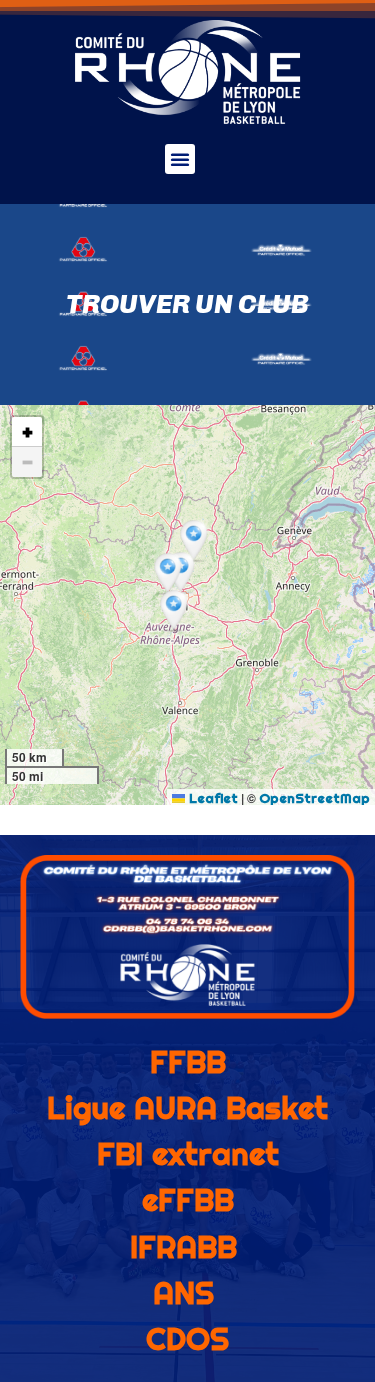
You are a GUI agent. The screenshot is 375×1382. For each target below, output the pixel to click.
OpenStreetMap (314, 798)
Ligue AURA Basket (187, 1108)
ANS (183, 1293)
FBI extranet (188, 1154)
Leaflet (211, 798)
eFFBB (188, 1200)
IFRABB (183, 1247)
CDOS (187, 1339)
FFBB (188, 1062)
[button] (180, 159)
